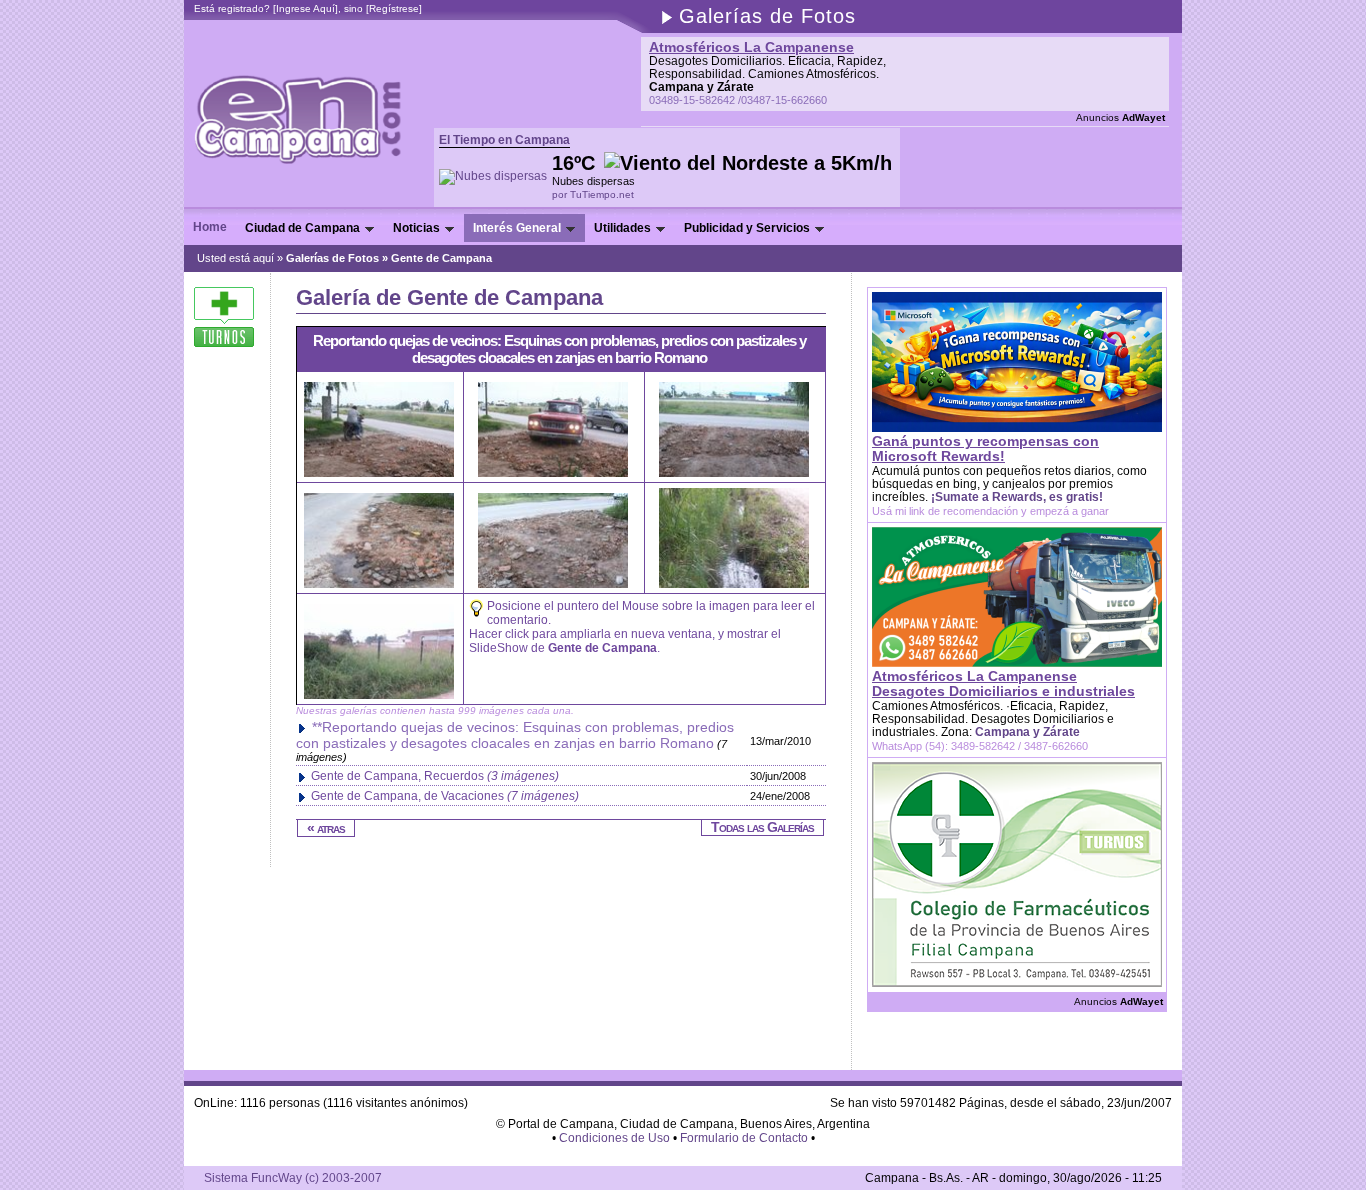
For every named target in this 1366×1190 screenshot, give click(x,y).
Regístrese (394, 8)
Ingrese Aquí (305, 8)
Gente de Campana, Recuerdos (435, 776)
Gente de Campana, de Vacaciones (445, 796)
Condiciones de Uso (614, 1138)
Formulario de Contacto (744, 1138)
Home (210, 227)
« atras (326, 828)
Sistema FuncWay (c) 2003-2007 (293, 1178)
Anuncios (1120, 117)
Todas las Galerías (762, 827)
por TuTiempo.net (593, 194)
